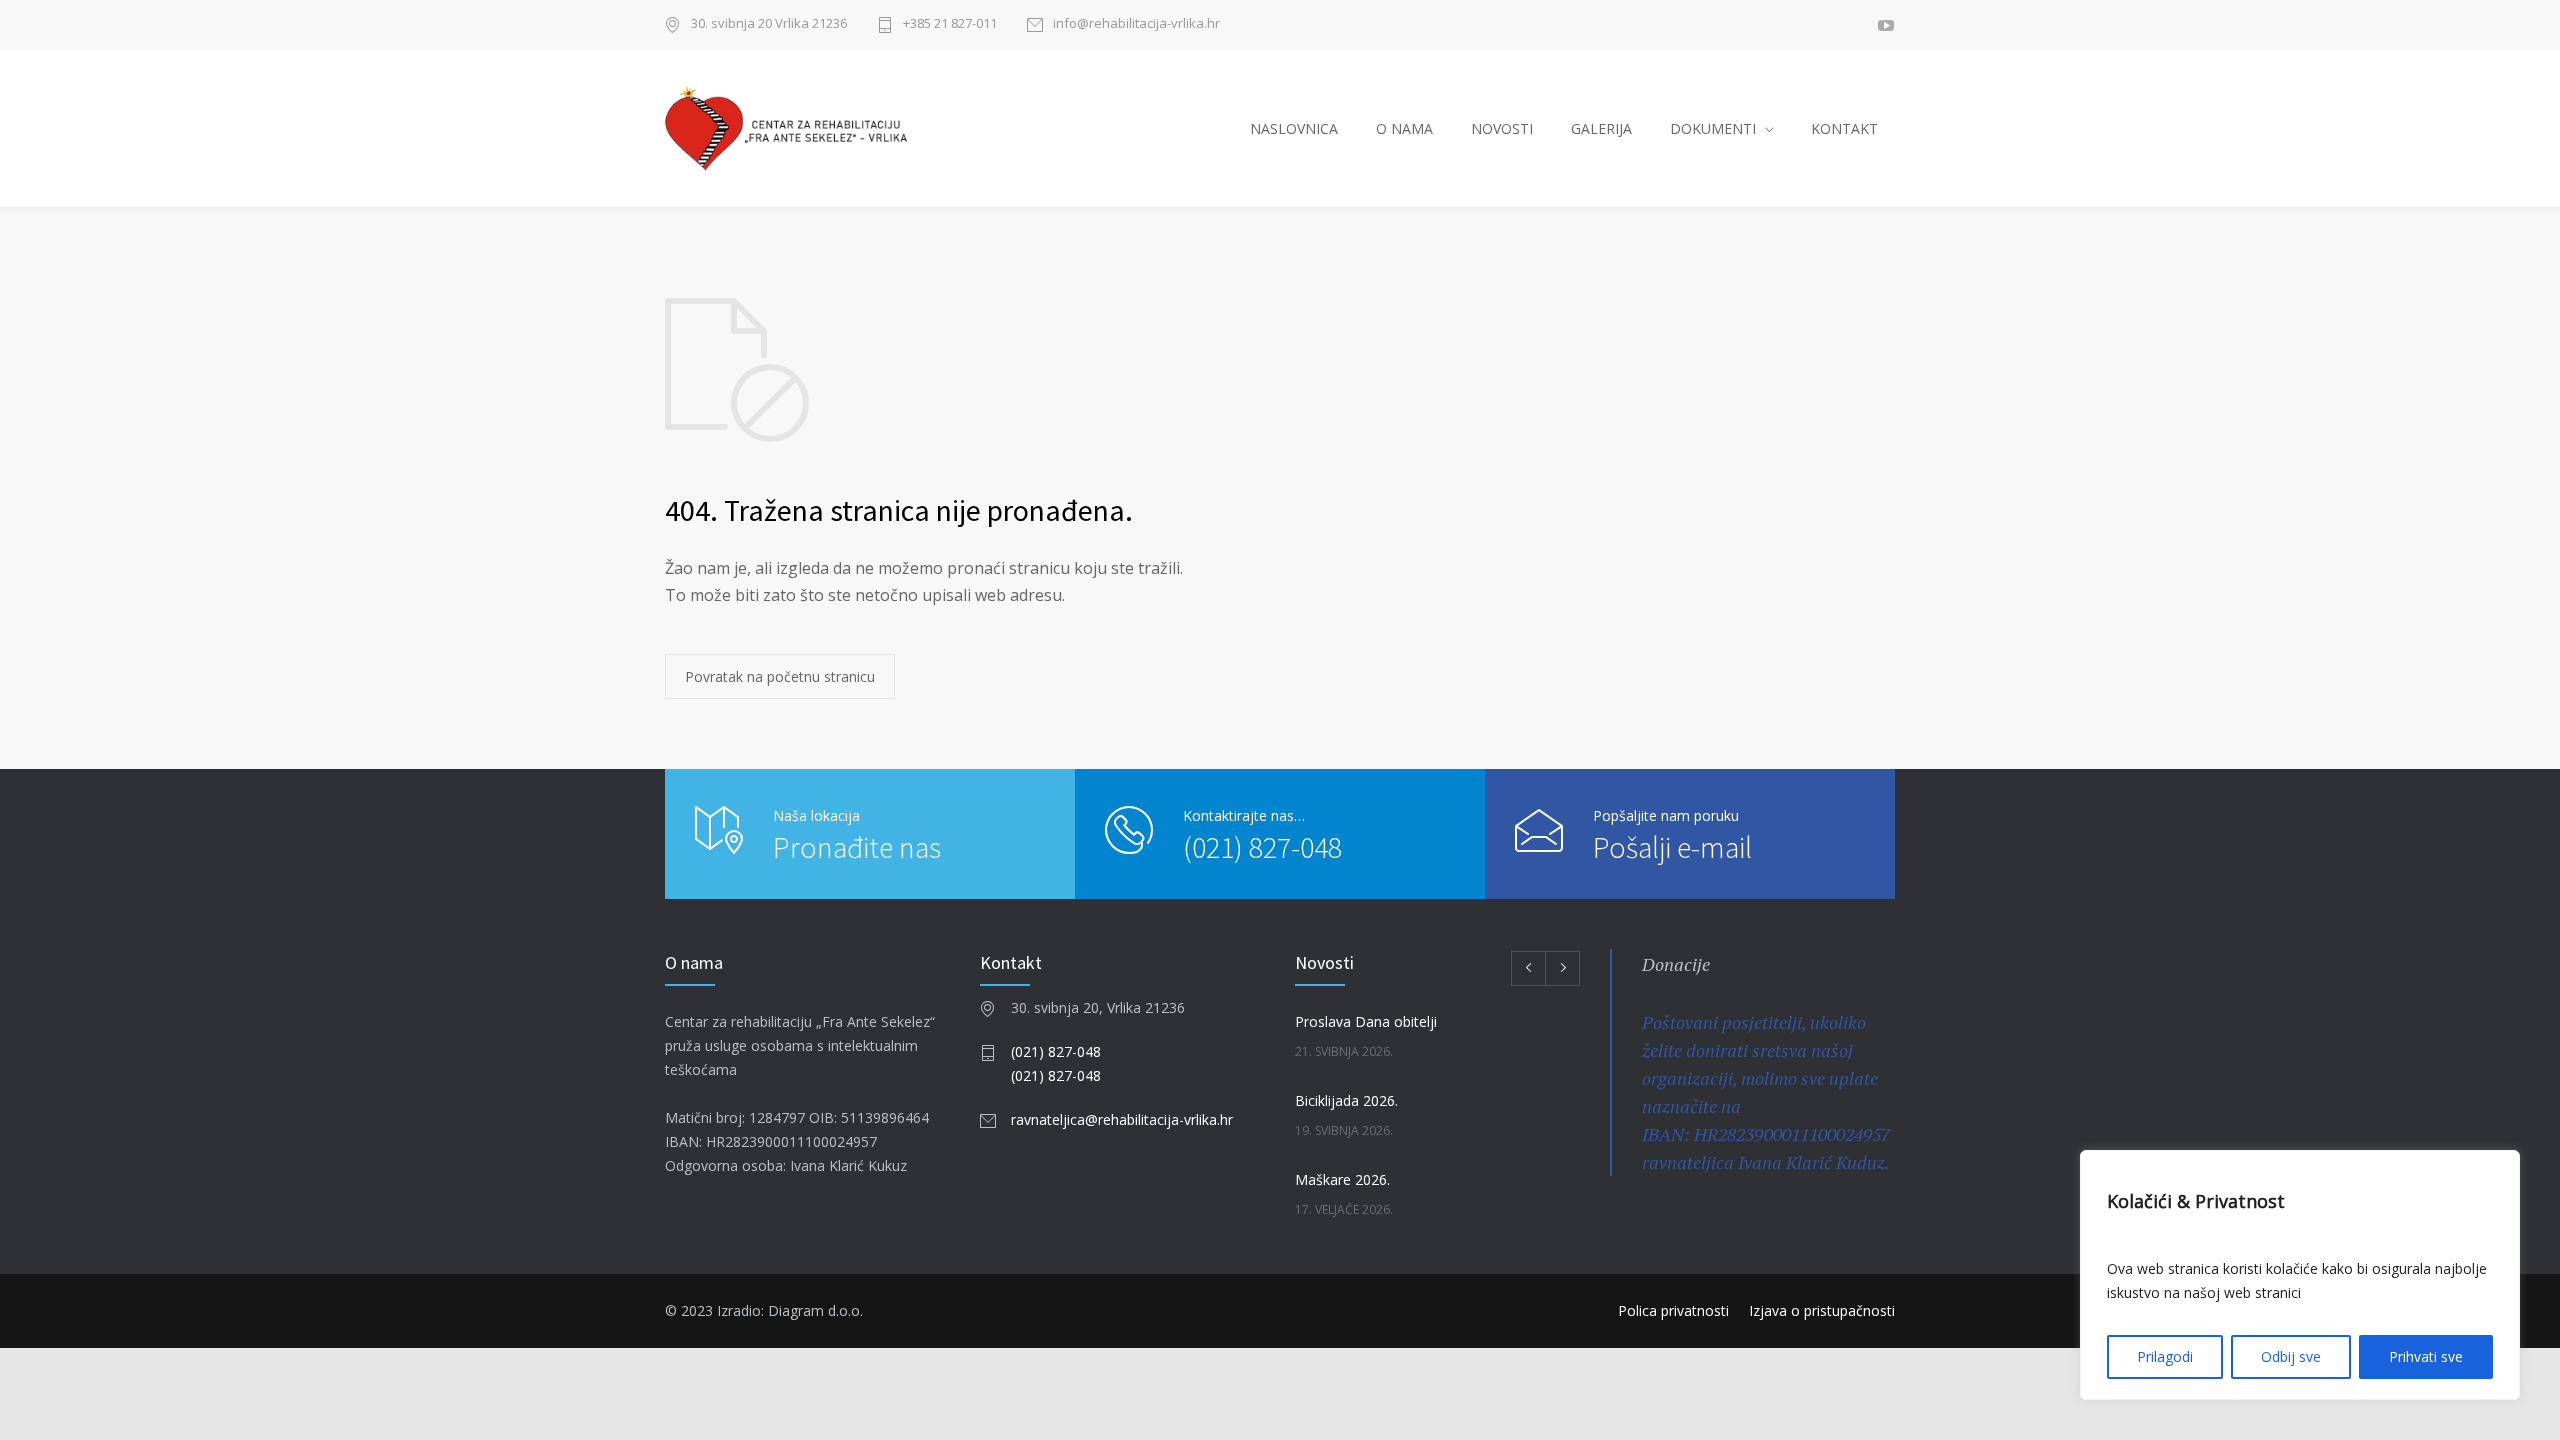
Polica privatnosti (1673, 1310)
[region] (2300, 1275)
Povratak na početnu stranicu (780, 676)
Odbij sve (2291, 1356)
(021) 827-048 (1262, 847)
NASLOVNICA (1294, 128)
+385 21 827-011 (950, 24)
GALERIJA (1601, 128)
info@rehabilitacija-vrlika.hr (1136, 24)
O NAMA (1404, 128)
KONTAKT (1844, 128)
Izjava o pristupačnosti (1822, 1310)
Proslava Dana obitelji (1366, 1021)
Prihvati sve (2426, 1356)
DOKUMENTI (1713, 128)
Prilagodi (2165, 1356)
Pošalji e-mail (1672, 847)
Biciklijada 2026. (1346, 1100)
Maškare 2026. (1342, 1179)
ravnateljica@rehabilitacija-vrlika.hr (1122, 1119)
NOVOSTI (1502, 128)
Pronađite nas (857, 847)
